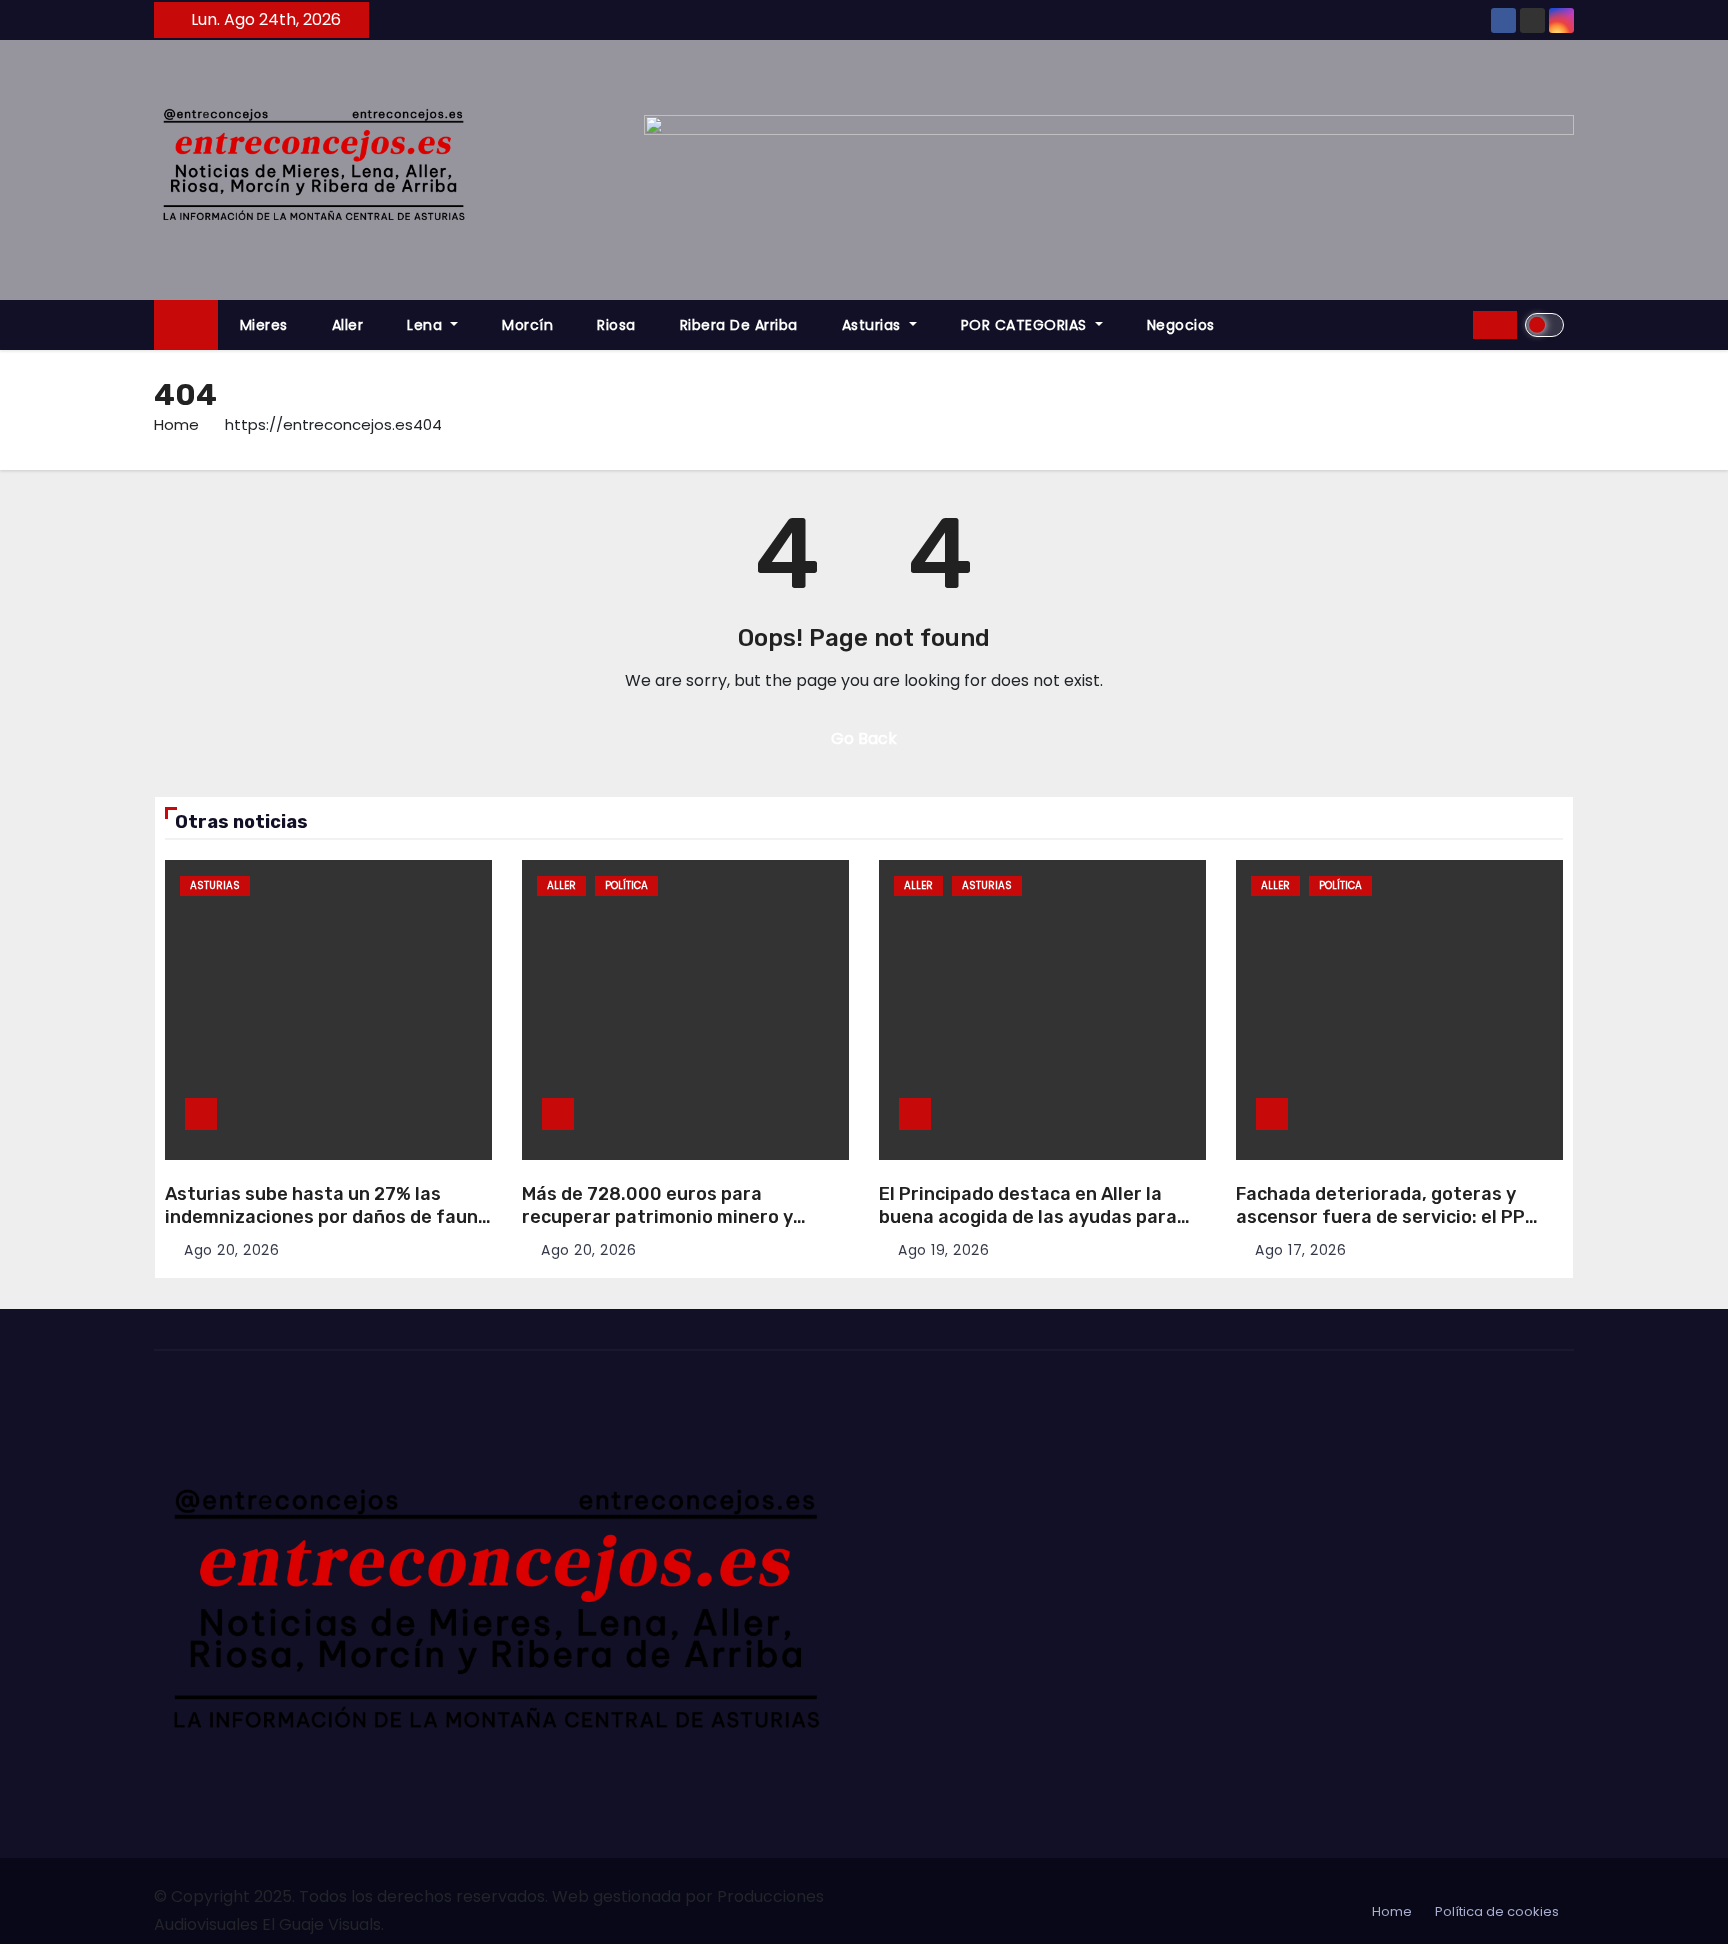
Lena (427, 325)
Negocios (1181, 325)
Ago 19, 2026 (943, 1250)
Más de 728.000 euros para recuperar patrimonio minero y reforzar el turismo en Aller (657, 1216)
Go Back (864, 738)
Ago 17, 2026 (1300, 1250)
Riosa (616, 325)
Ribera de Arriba (739, 325)
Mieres (264, 325)
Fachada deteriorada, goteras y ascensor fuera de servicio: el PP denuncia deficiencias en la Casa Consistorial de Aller (1380, 1228)
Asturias (874, 325)
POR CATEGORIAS (1026, 325)
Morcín (527, 325)
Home (176, 424)
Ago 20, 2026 (231, 1250)
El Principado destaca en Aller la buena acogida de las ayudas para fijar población (1028, 1216)
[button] (1451, 324)
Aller (348, 325)
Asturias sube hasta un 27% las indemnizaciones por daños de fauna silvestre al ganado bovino (327, 1216)
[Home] (186, 325)
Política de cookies (1497, 1911)
